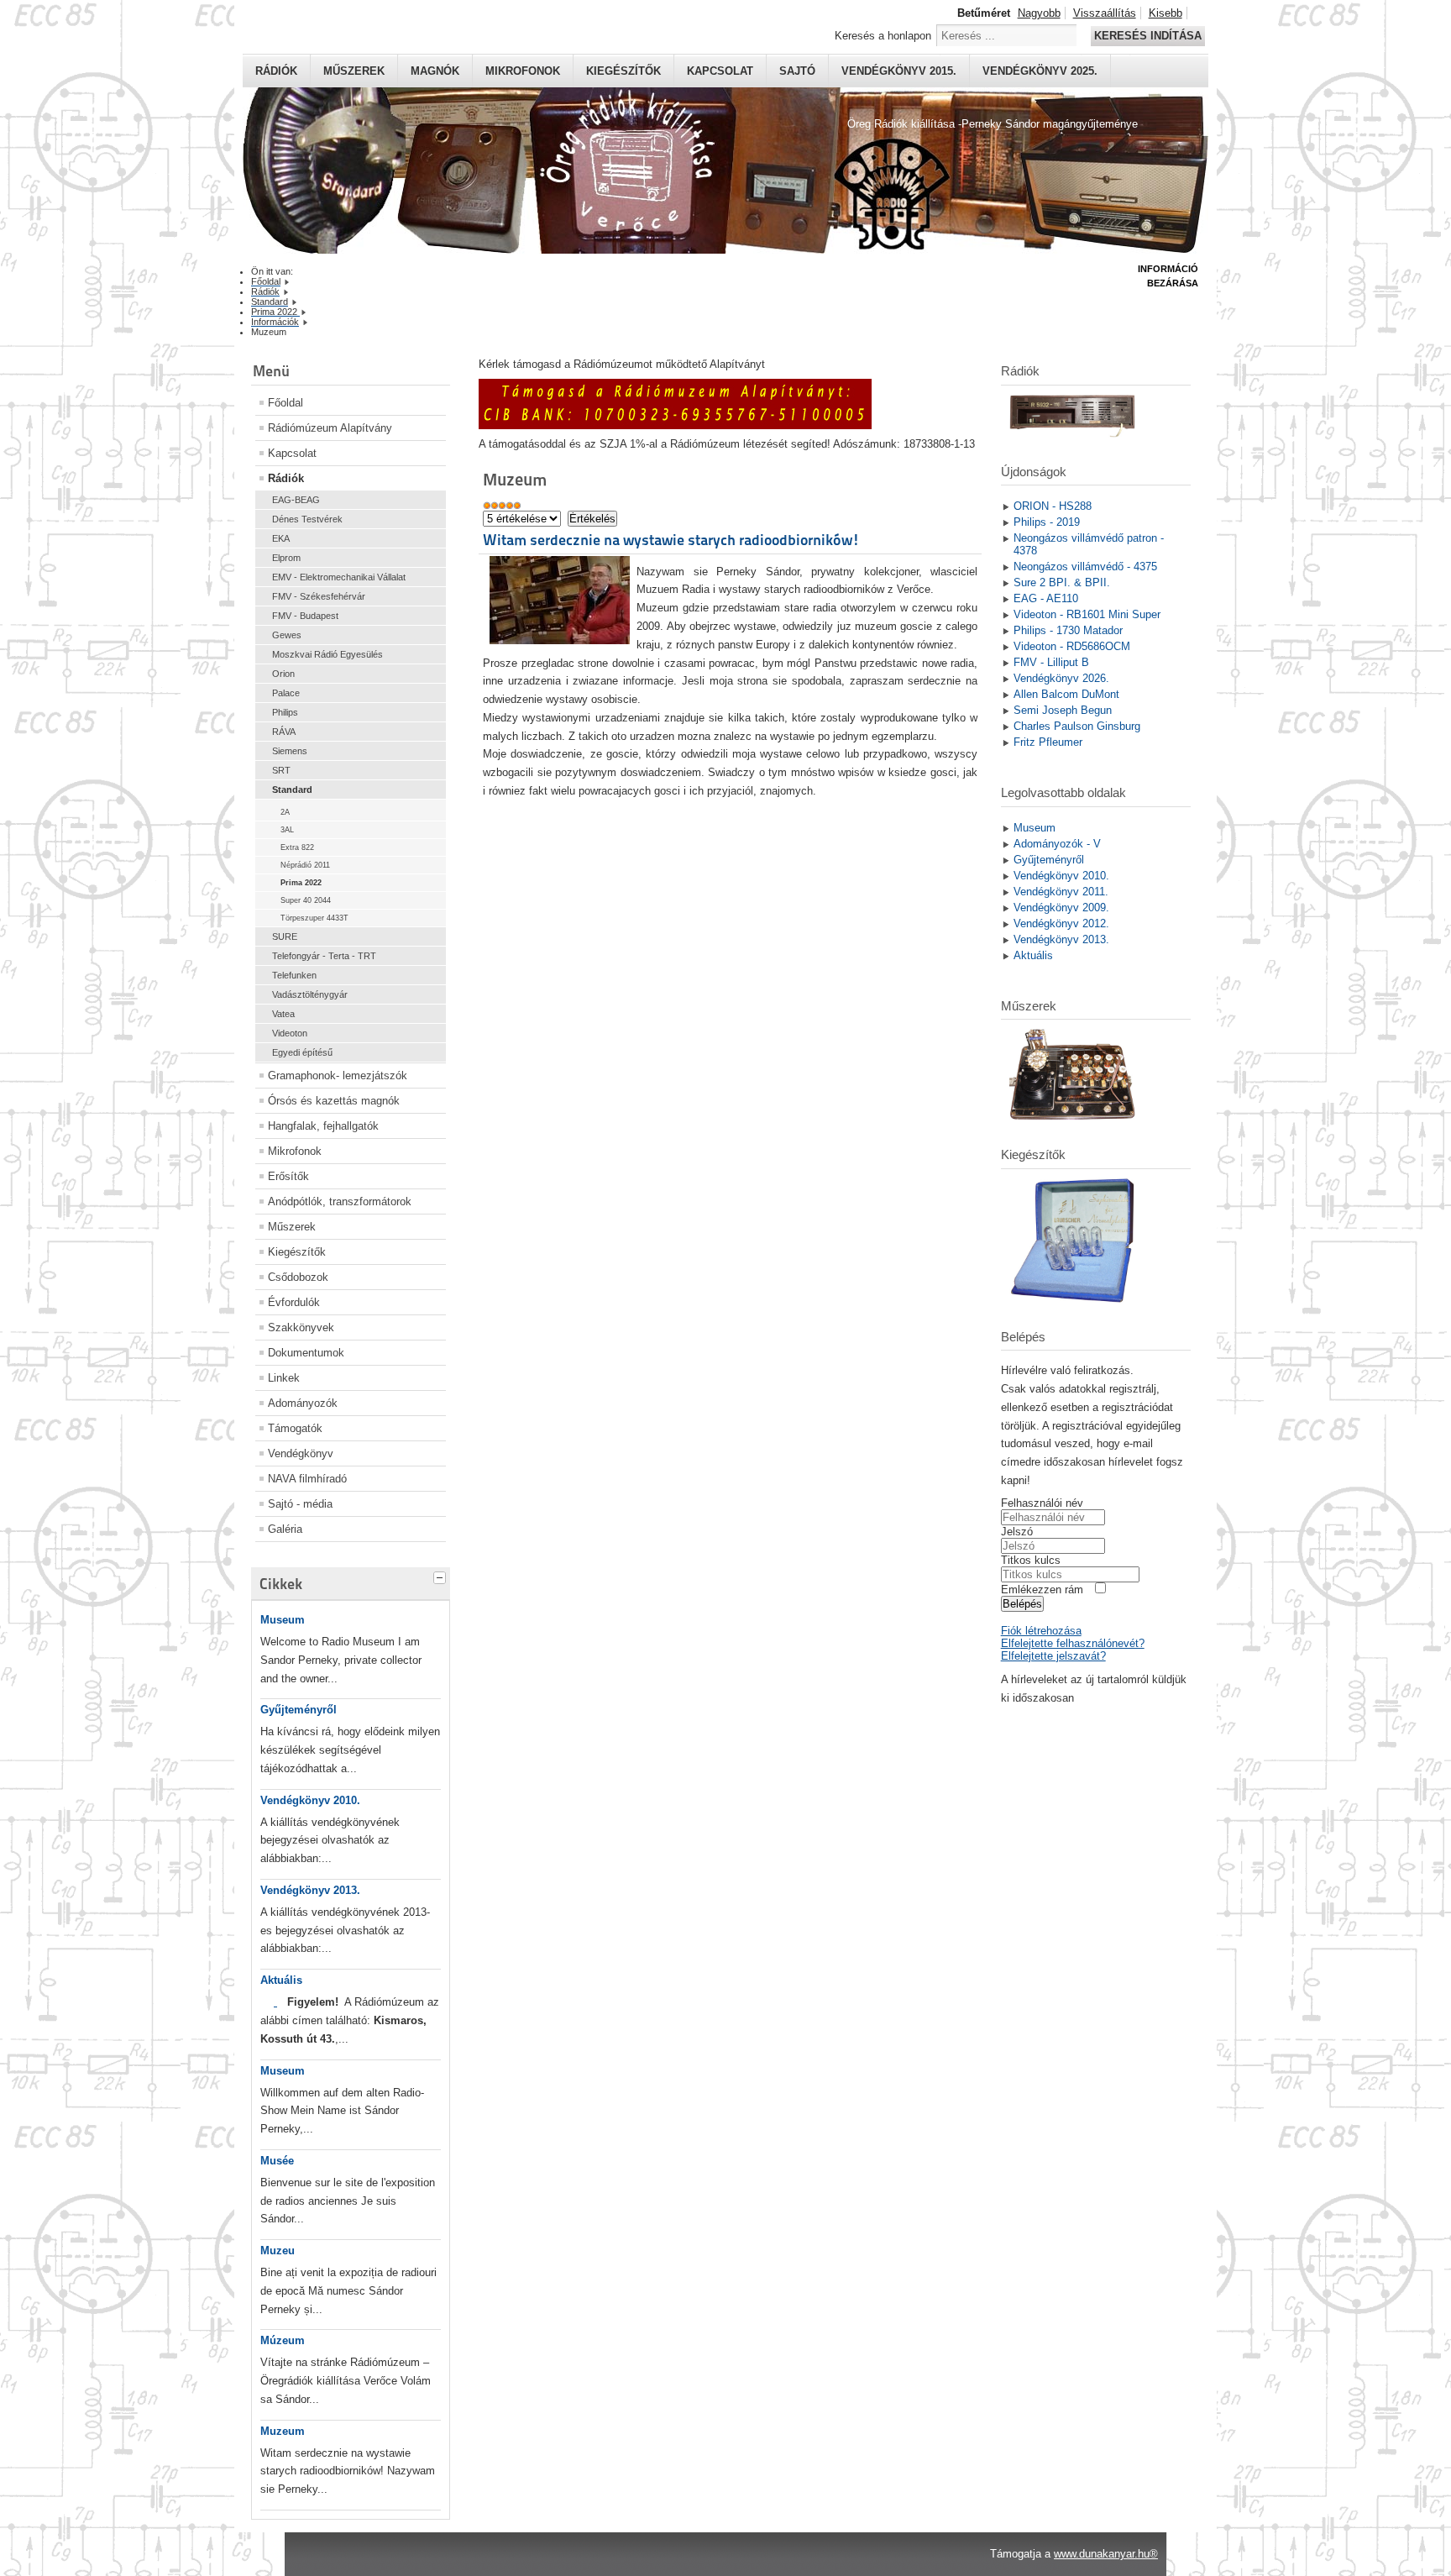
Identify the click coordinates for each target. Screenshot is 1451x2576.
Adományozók (303, 1403)
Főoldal (285, 403)
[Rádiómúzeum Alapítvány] (675, 425)
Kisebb (1166, 13)
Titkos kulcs (1031, 1560)
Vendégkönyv (301, 1453)
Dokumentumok (306, 1353)
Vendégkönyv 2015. (899, 71)
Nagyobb (1039, 13)
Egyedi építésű (302, 1052)
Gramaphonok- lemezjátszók (338, 1076)
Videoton (290, 1033)
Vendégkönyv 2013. (310, 1890)
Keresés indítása (1148, 36)
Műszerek (354, 71)
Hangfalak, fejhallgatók (323, 1126)
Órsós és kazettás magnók (334, 1101)
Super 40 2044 (306, 900)
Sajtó (797, 71)
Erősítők (288, 1176)
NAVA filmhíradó (307, 1479)
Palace (286, 693)
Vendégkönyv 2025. (1040, 71)
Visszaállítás (1105, 13)
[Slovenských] (275, 2002)
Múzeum (283, 2340)
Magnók (435, 71)
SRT (281, 770)
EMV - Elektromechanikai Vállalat (339, 577)
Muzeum (283, 2431)
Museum (283, 1620)
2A (285, 812)
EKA (281, 538)
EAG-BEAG (296, 500)
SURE (285, 936)
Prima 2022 (301, 883)
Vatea (283, 1014)
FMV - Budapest (305, 616)
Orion (283, 674)
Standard (292, 790)
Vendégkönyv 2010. (310, 1800)
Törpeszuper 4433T (314, 918)
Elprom (286, 558)
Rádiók (276, 71)
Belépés (1022, 1604)
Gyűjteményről (299, 1710)
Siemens (290, 751)
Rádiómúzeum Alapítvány (330, 428)
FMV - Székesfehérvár (319, 596)
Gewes (287, 635)
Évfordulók (294, 1302)
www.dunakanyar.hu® (1106, 2554)
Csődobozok (298, 1277)
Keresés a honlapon (883, 36)
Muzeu (278, 2251)
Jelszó (1017, 1532)
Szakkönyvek (301, 1327)
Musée (277, 2161)
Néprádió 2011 (305, 865)
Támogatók (295, 1428)
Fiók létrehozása (1041, 1631)
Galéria (285, 1529)
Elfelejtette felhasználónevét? (1073, 1643)
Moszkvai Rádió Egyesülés (327, 654)
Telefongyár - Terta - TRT (324, 956)
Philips (285, 712)
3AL (287, 830)
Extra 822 (297, 847)
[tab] (442, 1576)
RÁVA (284, 732)
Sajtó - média (300, 1504)
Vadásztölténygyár (310, 994)
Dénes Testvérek (307, 519)
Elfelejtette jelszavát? (1053, 1656)
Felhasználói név (1042, 1503)
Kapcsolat (720, 71)
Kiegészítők (623, 71)
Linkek (284, 1378)
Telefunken (294, 975)
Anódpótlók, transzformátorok (340, 1201)
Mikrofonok (523, 71)
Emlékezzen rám (1042, 1590)
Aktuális (281, 1980)
